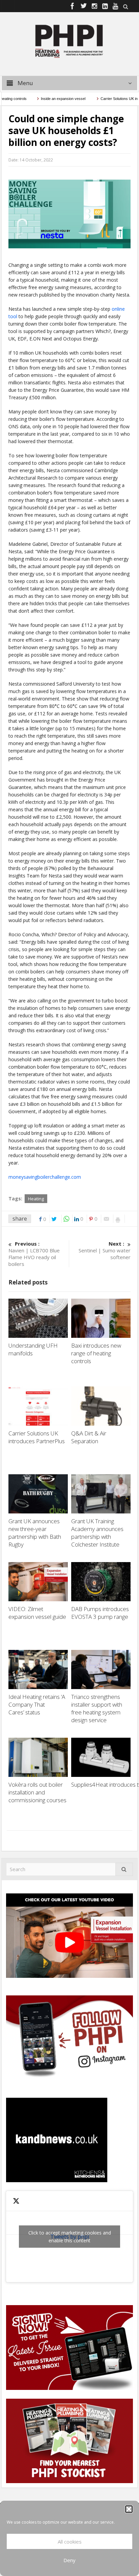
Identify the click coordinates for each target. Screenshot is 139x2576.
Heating (36, 1199)
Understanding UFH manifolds (33, 1349)
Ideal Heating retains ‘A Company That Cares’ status (37, 1704)
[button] (129, 2509)
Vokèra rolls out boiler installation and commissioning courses (37, 1792)
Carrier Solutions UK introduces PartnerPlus (38, 1437)
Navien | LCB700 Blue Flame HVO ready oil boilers (34, 1254)
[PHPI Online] (69, 41)
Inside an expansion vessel (48, 99)
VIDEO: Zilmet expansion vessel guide (37, 1613)
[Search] (124, 1869)
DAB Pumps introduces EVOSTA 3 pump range (100, 1613)
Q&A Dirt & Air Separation (89, 1437)
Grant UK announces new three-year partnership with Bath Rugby (35, 1533)
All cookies (70, 2542)
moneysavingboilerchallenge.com (45, 1177)
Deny (69, 2560)
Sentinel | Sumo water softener (105, 1250)
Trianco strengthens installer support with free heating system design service (97, 1708)
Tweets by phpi (70, 2237)
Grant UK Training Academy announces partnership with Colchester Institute (97, 1533)
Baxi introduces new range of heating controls (96, 1353)
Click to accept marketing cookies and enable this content (70, 2237)
